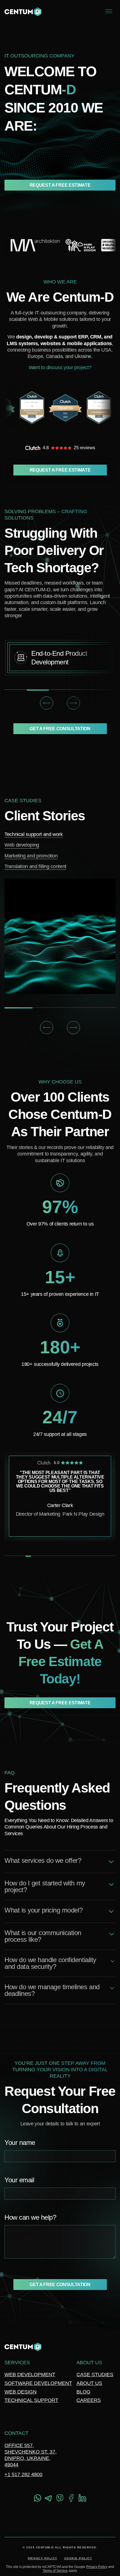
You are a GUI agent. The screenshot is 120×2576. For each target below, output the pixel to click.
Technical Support (31, 2400)
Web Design (21, 2392)
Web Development (30, 2375)
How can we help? (30, 2218)
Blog (83, 2392)
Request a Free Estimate (60, 185)
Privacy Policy (43, 2558)
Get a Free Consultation (60, 729)
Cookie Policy (78, 2558)
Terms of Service (55, 2571)
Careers (89, 2400)
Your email (19, 2180)
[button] (47, 703)
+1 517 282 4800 (23, 2474)
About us (89, 2383)
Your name (20, 2143)
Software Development (38, 2383)
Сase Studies (95, 2375)
